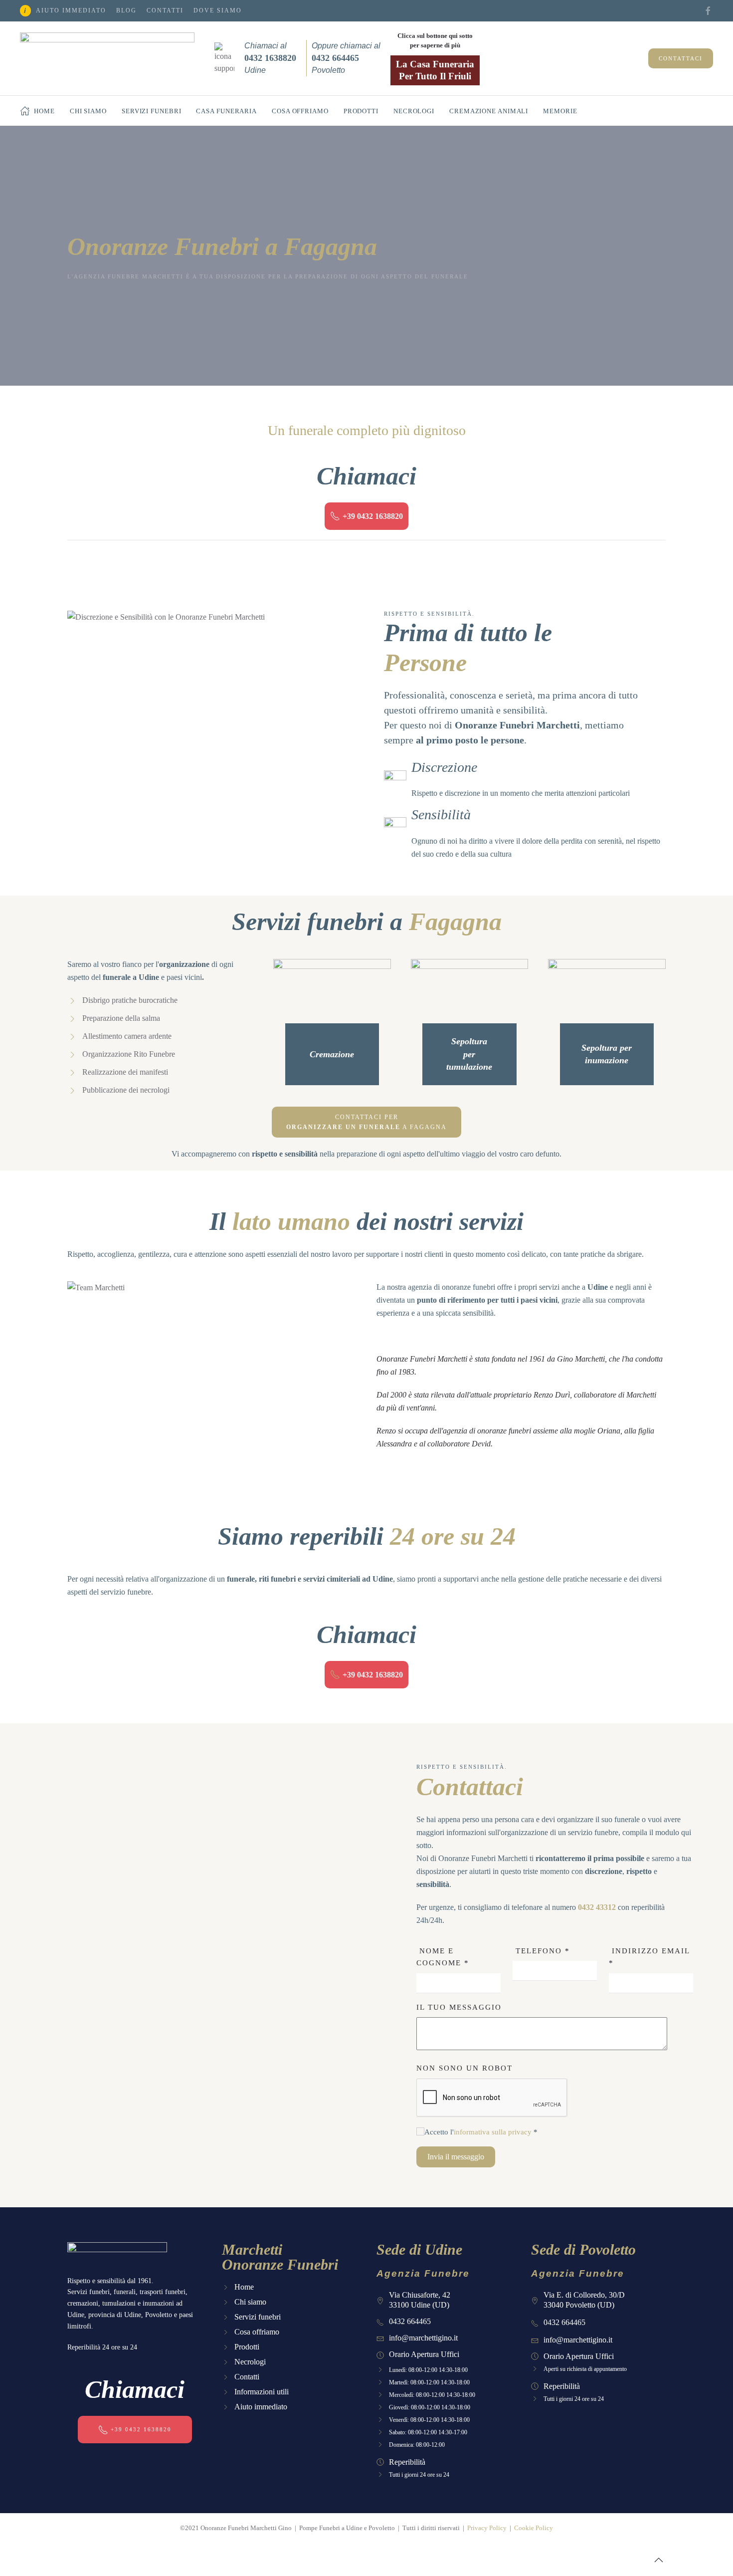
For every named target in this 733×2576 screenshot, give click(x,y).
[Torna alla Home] (107, 58)
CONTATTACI (681, 58)
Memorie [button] (560, 111)
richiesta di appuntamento (597, 2369)
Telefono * (541, 1951)
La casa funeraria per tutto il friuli (435, 70)
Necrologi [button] (414, 111)
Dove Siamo (218, 10)
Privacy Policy (487, 2528)
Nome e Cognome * (443, 1957)
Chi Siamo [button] (88, 111)
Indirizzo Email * (649, 1957)
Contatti (165, 10)
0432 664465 (410, 2321)
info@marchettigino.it (423, 2338)
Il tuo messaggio (459, 2007)
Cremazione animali (489, 111)
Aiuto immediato (71, 10)
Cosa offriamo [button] (300, 111)
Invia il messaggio (456, 2157)
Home (44, 111)
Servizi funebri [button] (152, 111)
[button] (659, 2560)
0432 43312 (597, 1907)
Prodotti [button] (361, 111)
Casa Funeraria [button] (226, 111)
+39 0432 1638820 (373, 516)
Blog (126, 10)
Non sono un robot (464, 2068)
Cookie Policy (534, 2528)
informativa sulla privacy (493, 2132)
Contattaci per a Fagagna (366, 1122)
